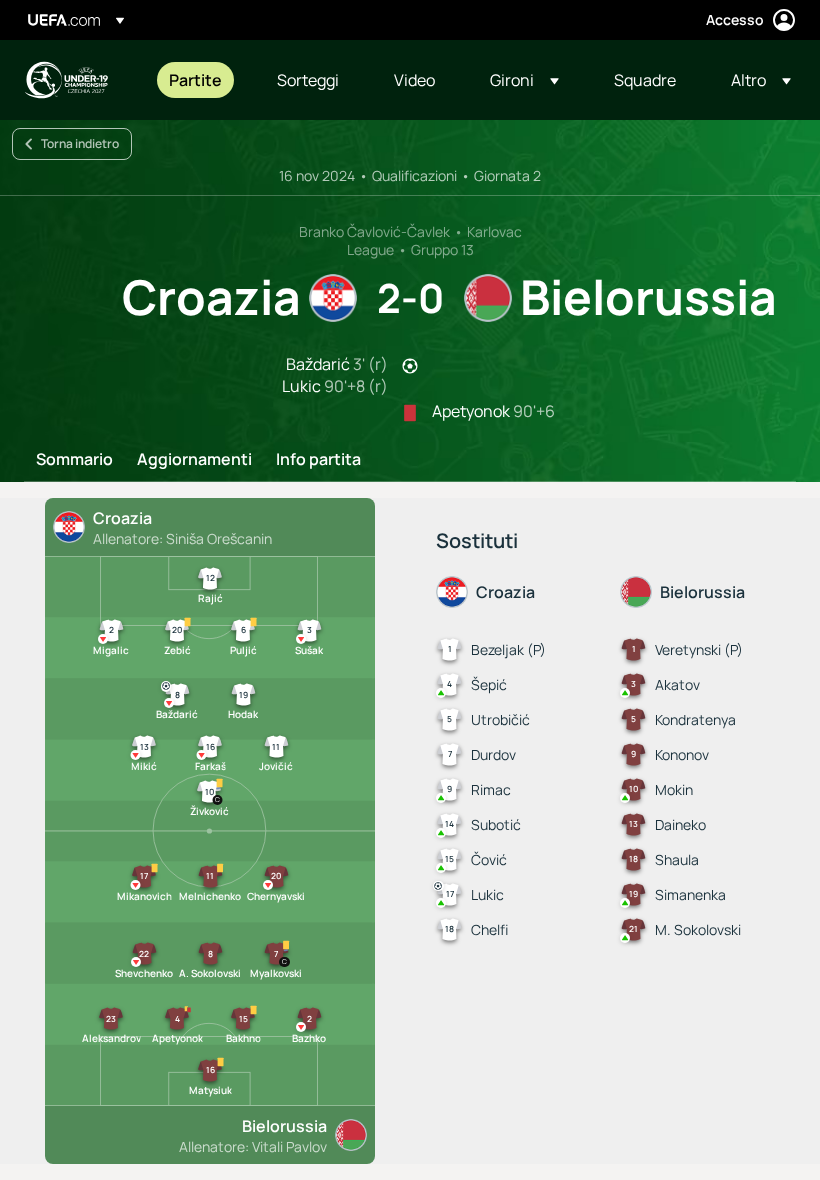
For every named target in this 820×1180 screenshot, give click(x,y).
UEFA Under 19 (66, 80)
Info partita (318, 460)
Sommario (74, 460)
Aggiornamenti (194, 460)
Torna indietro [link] (80, 143)
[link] (195, 80)
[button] (524, 80)
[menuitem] (198, 80)
